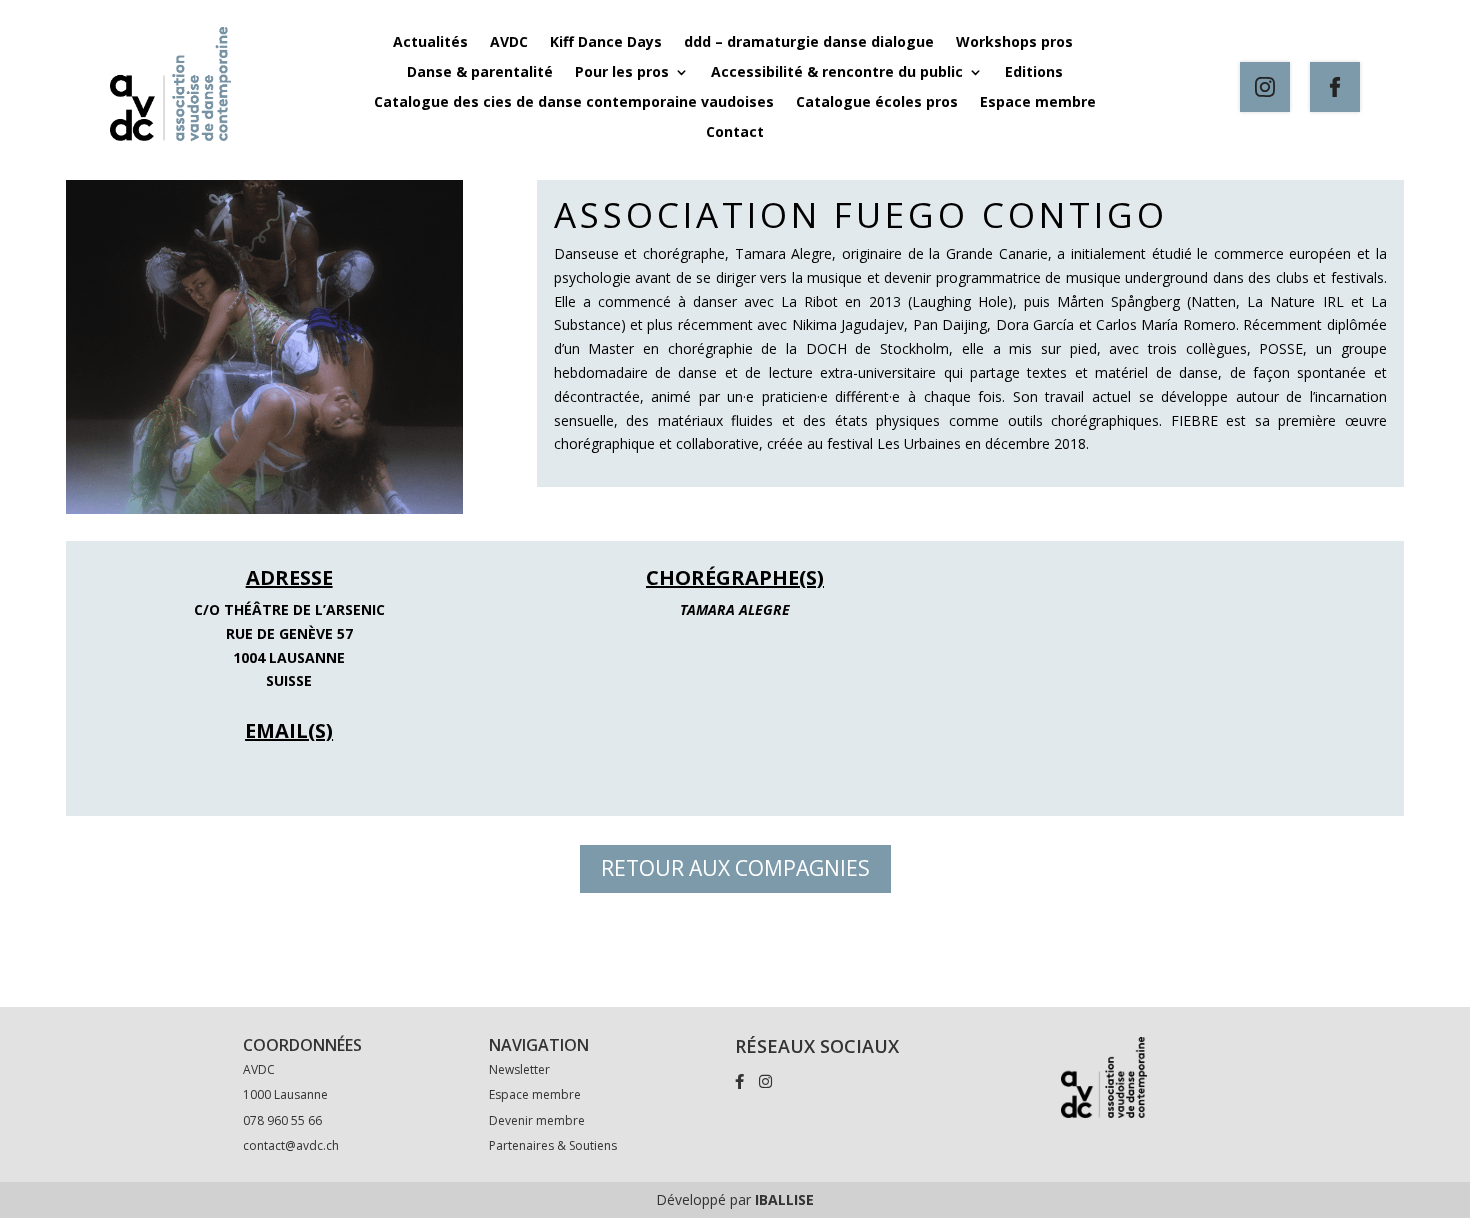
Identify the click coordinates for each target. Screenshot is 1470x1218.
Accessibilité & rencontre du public (837, 73)
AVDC (509, 43)
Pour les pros (622, 73)
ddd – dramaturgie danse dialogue (809, 43)
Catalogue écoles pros (877, 103)
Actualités (430, 43)
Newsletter (519, 1069)
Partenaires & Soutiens (553, 1145)
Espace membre (1038, 103)
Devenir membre (537, 1120)
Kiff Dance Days (606, 43)
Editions (1034, 73)
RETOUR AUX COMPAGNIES (735, 868)
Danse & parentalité (480, 73)
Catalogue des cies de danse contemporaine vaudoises (574, 103)
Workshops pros (1016, 43)
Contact (735, 133)
